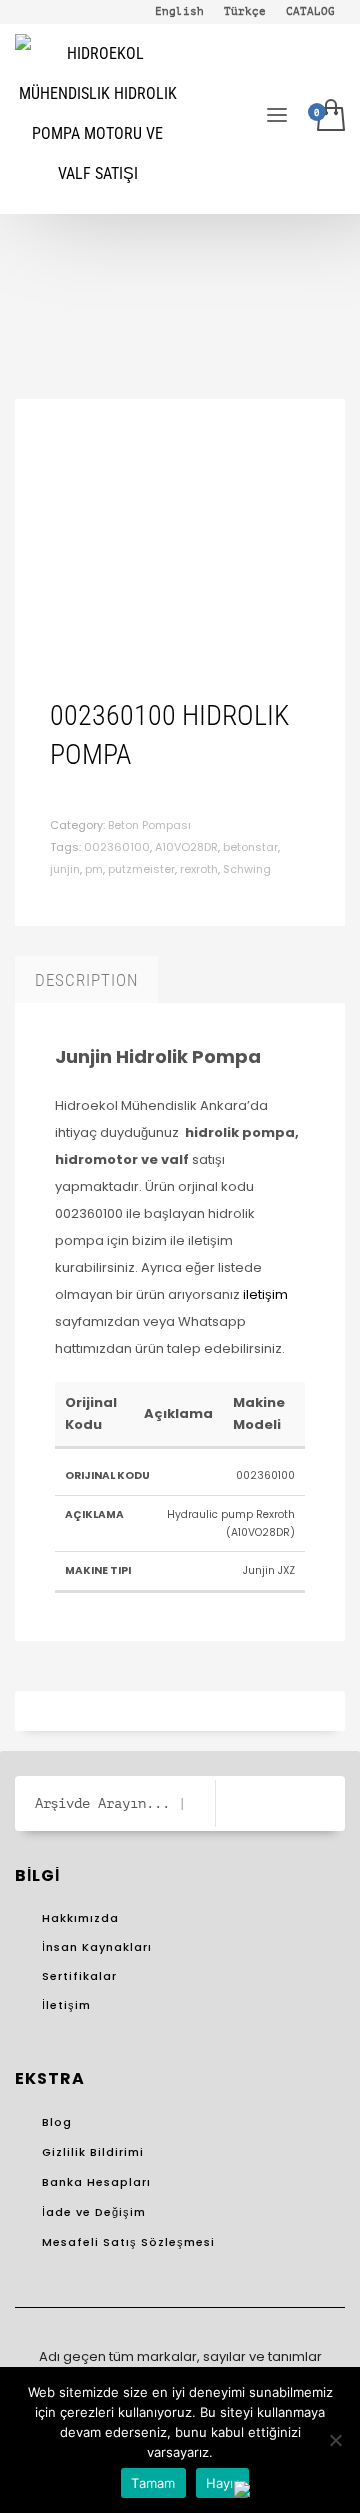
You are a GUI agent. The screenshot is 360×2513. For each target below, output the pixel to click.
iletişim (265, 1294)
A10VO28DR (186, 847)
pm (94, 869)
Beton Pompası (149, 825)
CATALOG (310, 11)
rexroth (199, 869)
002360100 (117, 847)
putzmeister (141, 869)
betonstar (250, 847)
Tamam (153, 2483)
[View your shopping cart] (331, 119)
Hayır (222, 2483)
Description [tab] (86, 980)
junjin (65, 869)
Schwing (247, 869)
